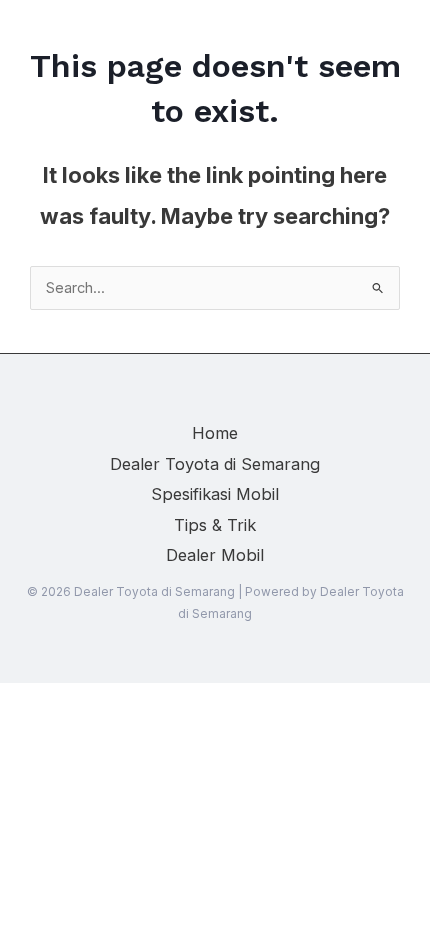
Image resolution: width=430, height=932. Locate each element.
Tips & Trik (215, 525)
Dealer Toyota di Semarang (215, 464)
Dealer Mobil (215, 555)
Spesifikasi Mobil (215, 494)
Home (215, 433)
